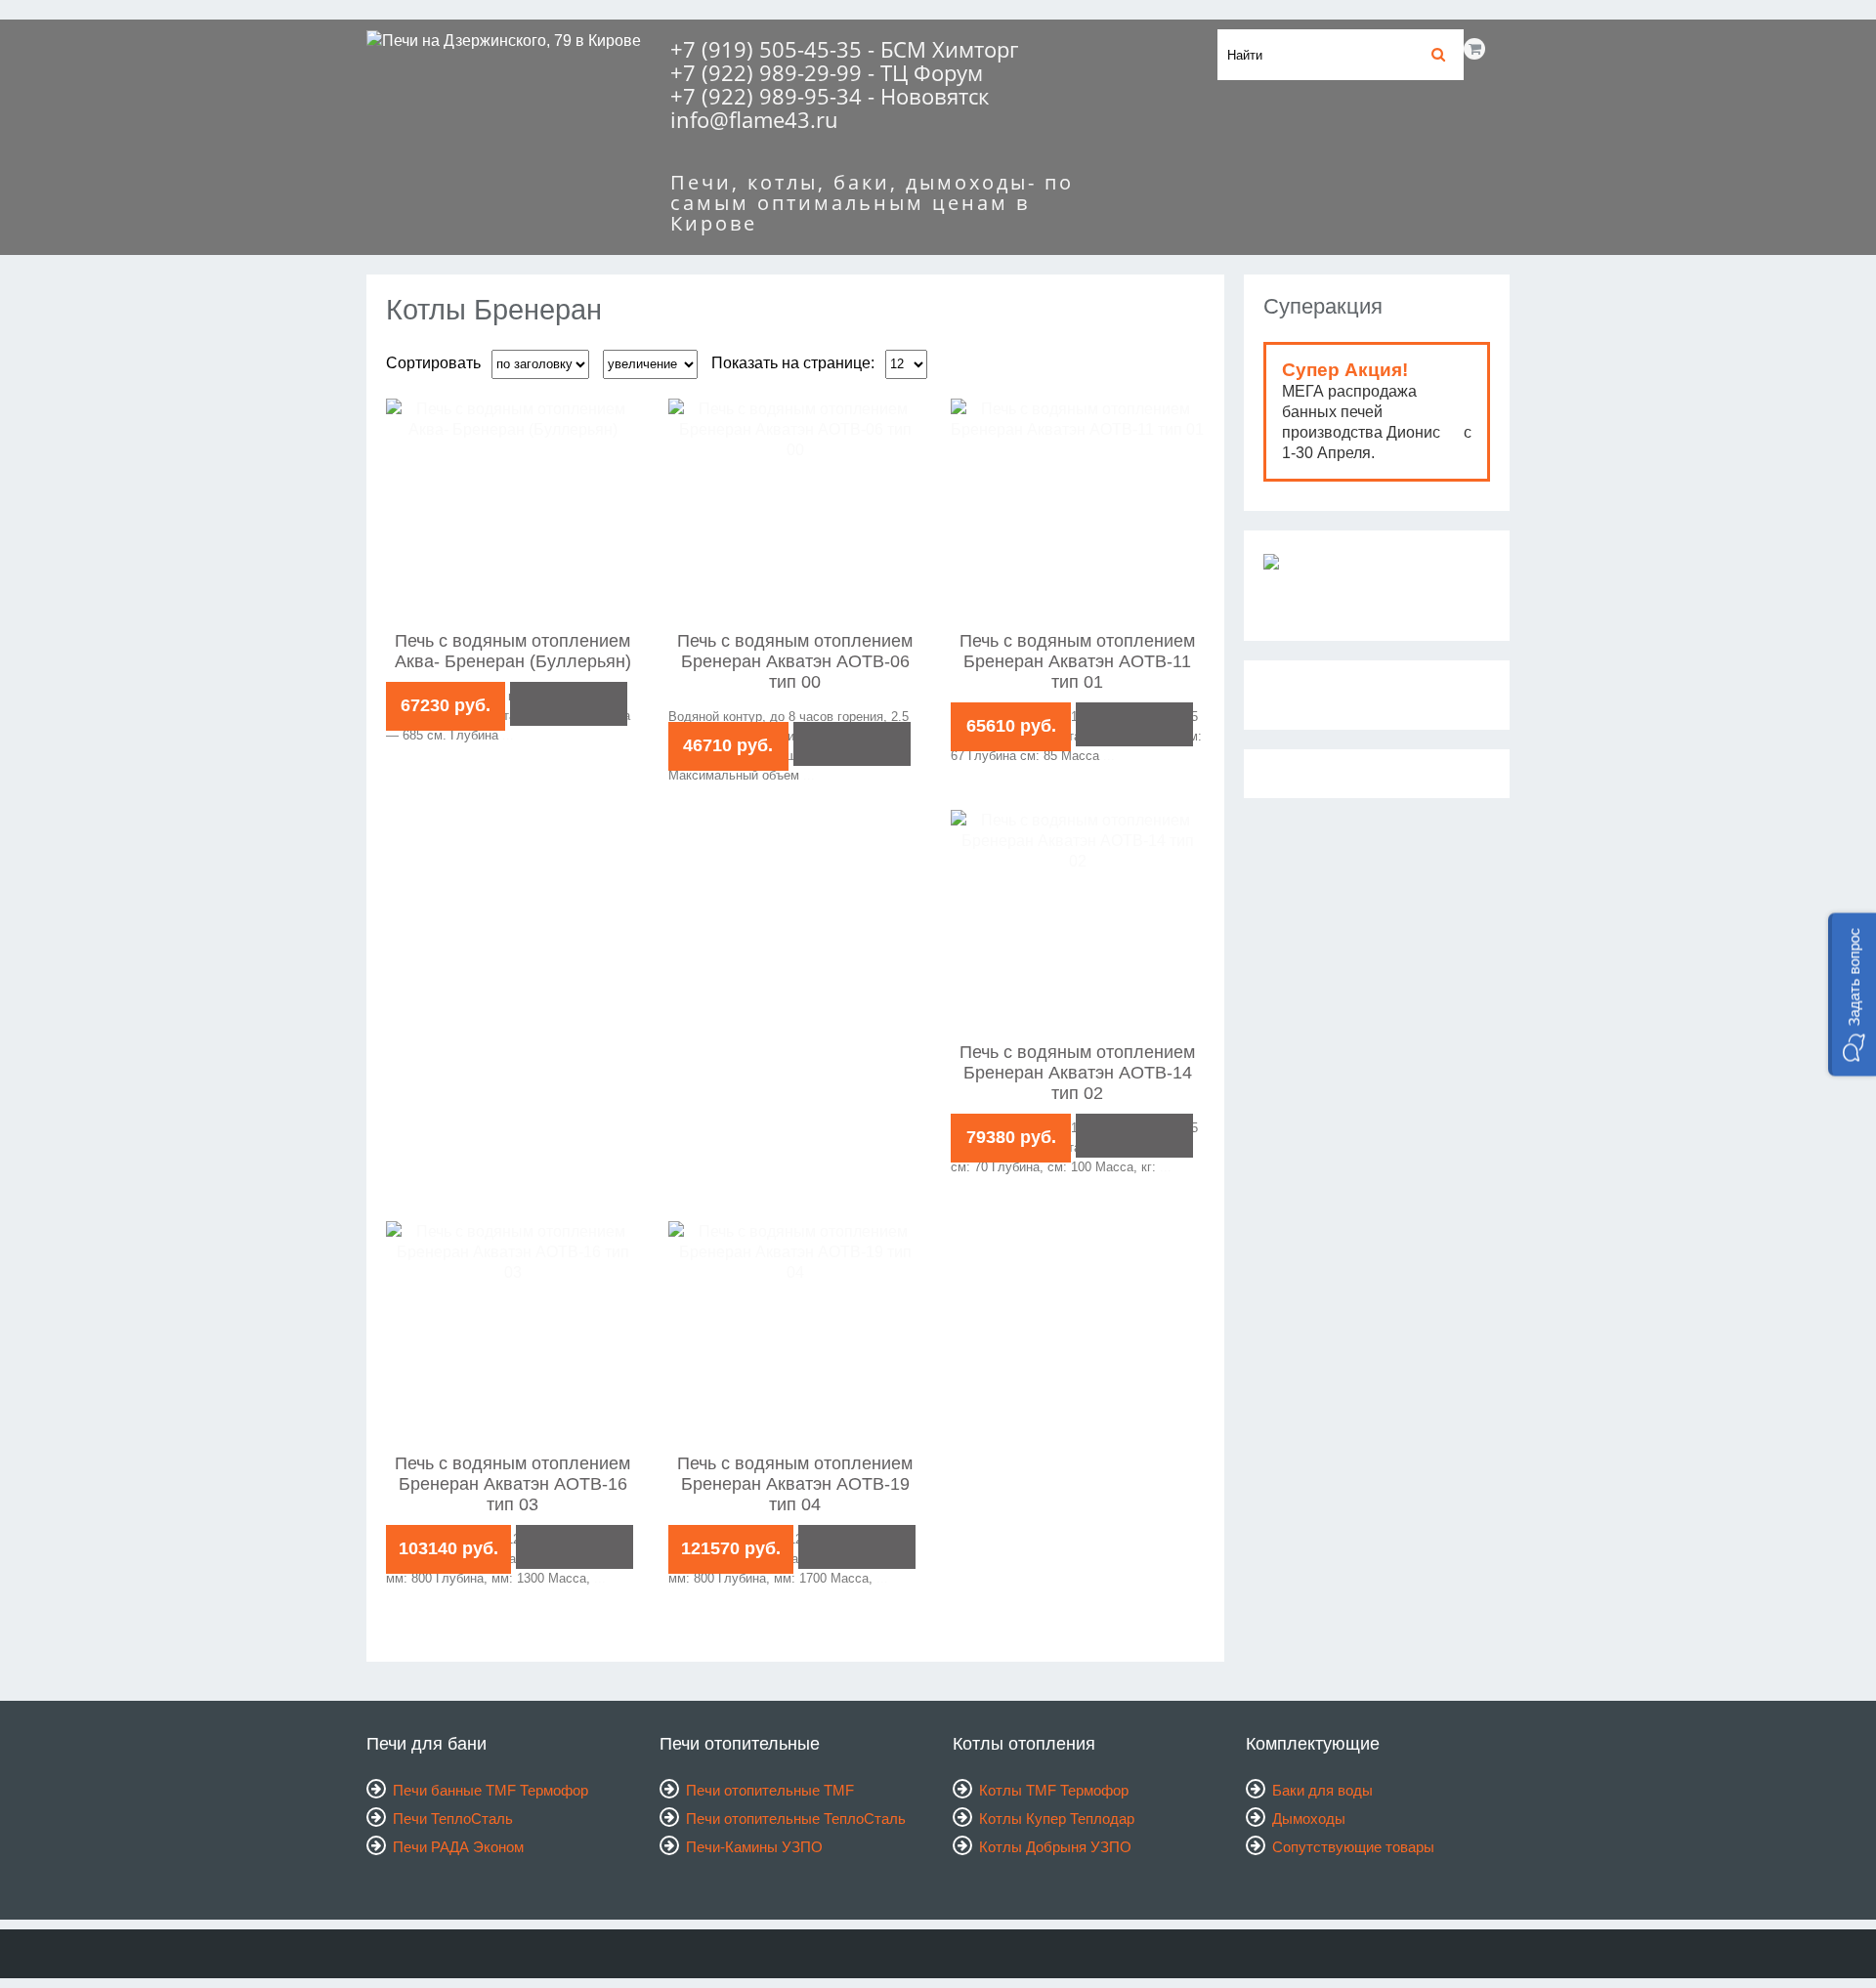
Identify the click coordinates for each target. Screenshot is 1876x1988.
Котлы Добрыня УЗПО (1055, 1847)
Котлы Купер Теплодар (1057, 1819)
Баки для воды (1322, 1790)
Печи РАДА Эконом (458, 1847)
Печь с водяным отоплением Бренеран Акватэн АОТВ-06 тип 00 (795, 661)
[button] (1852, 994)
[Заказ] (569, 704)
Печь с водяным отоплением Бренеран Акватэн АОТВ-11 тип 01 (1077, 661)
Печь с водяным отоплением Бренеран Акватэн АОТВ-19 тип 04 (795, 1484)
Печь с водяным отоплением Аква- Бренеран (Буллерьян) (513, 651)
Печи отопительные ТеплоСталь (796, 1819)
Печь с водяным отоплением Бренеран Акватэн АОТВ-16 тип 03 (512, 1484)
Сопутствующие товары (1353, 1847)
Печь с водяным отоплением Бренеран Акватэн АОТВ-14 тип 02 (1077, 1073)
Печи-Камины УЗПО (754, 1847)
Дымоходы (1309, 1819)
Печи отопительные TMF (770, 1790)
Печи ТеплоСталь (453, 1819)
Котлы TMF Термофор (1054, 1790)
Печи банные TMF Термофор (490, 1790)
